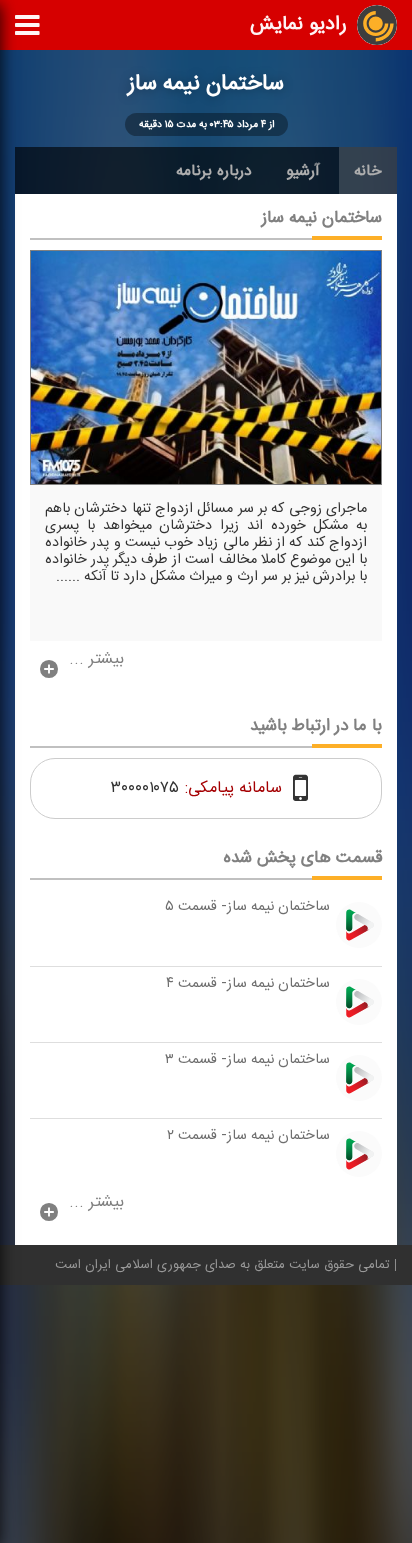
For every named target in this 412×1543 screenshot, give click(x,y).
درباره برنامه (214, 171)
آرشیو (303, 171)
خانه (368, 171)
